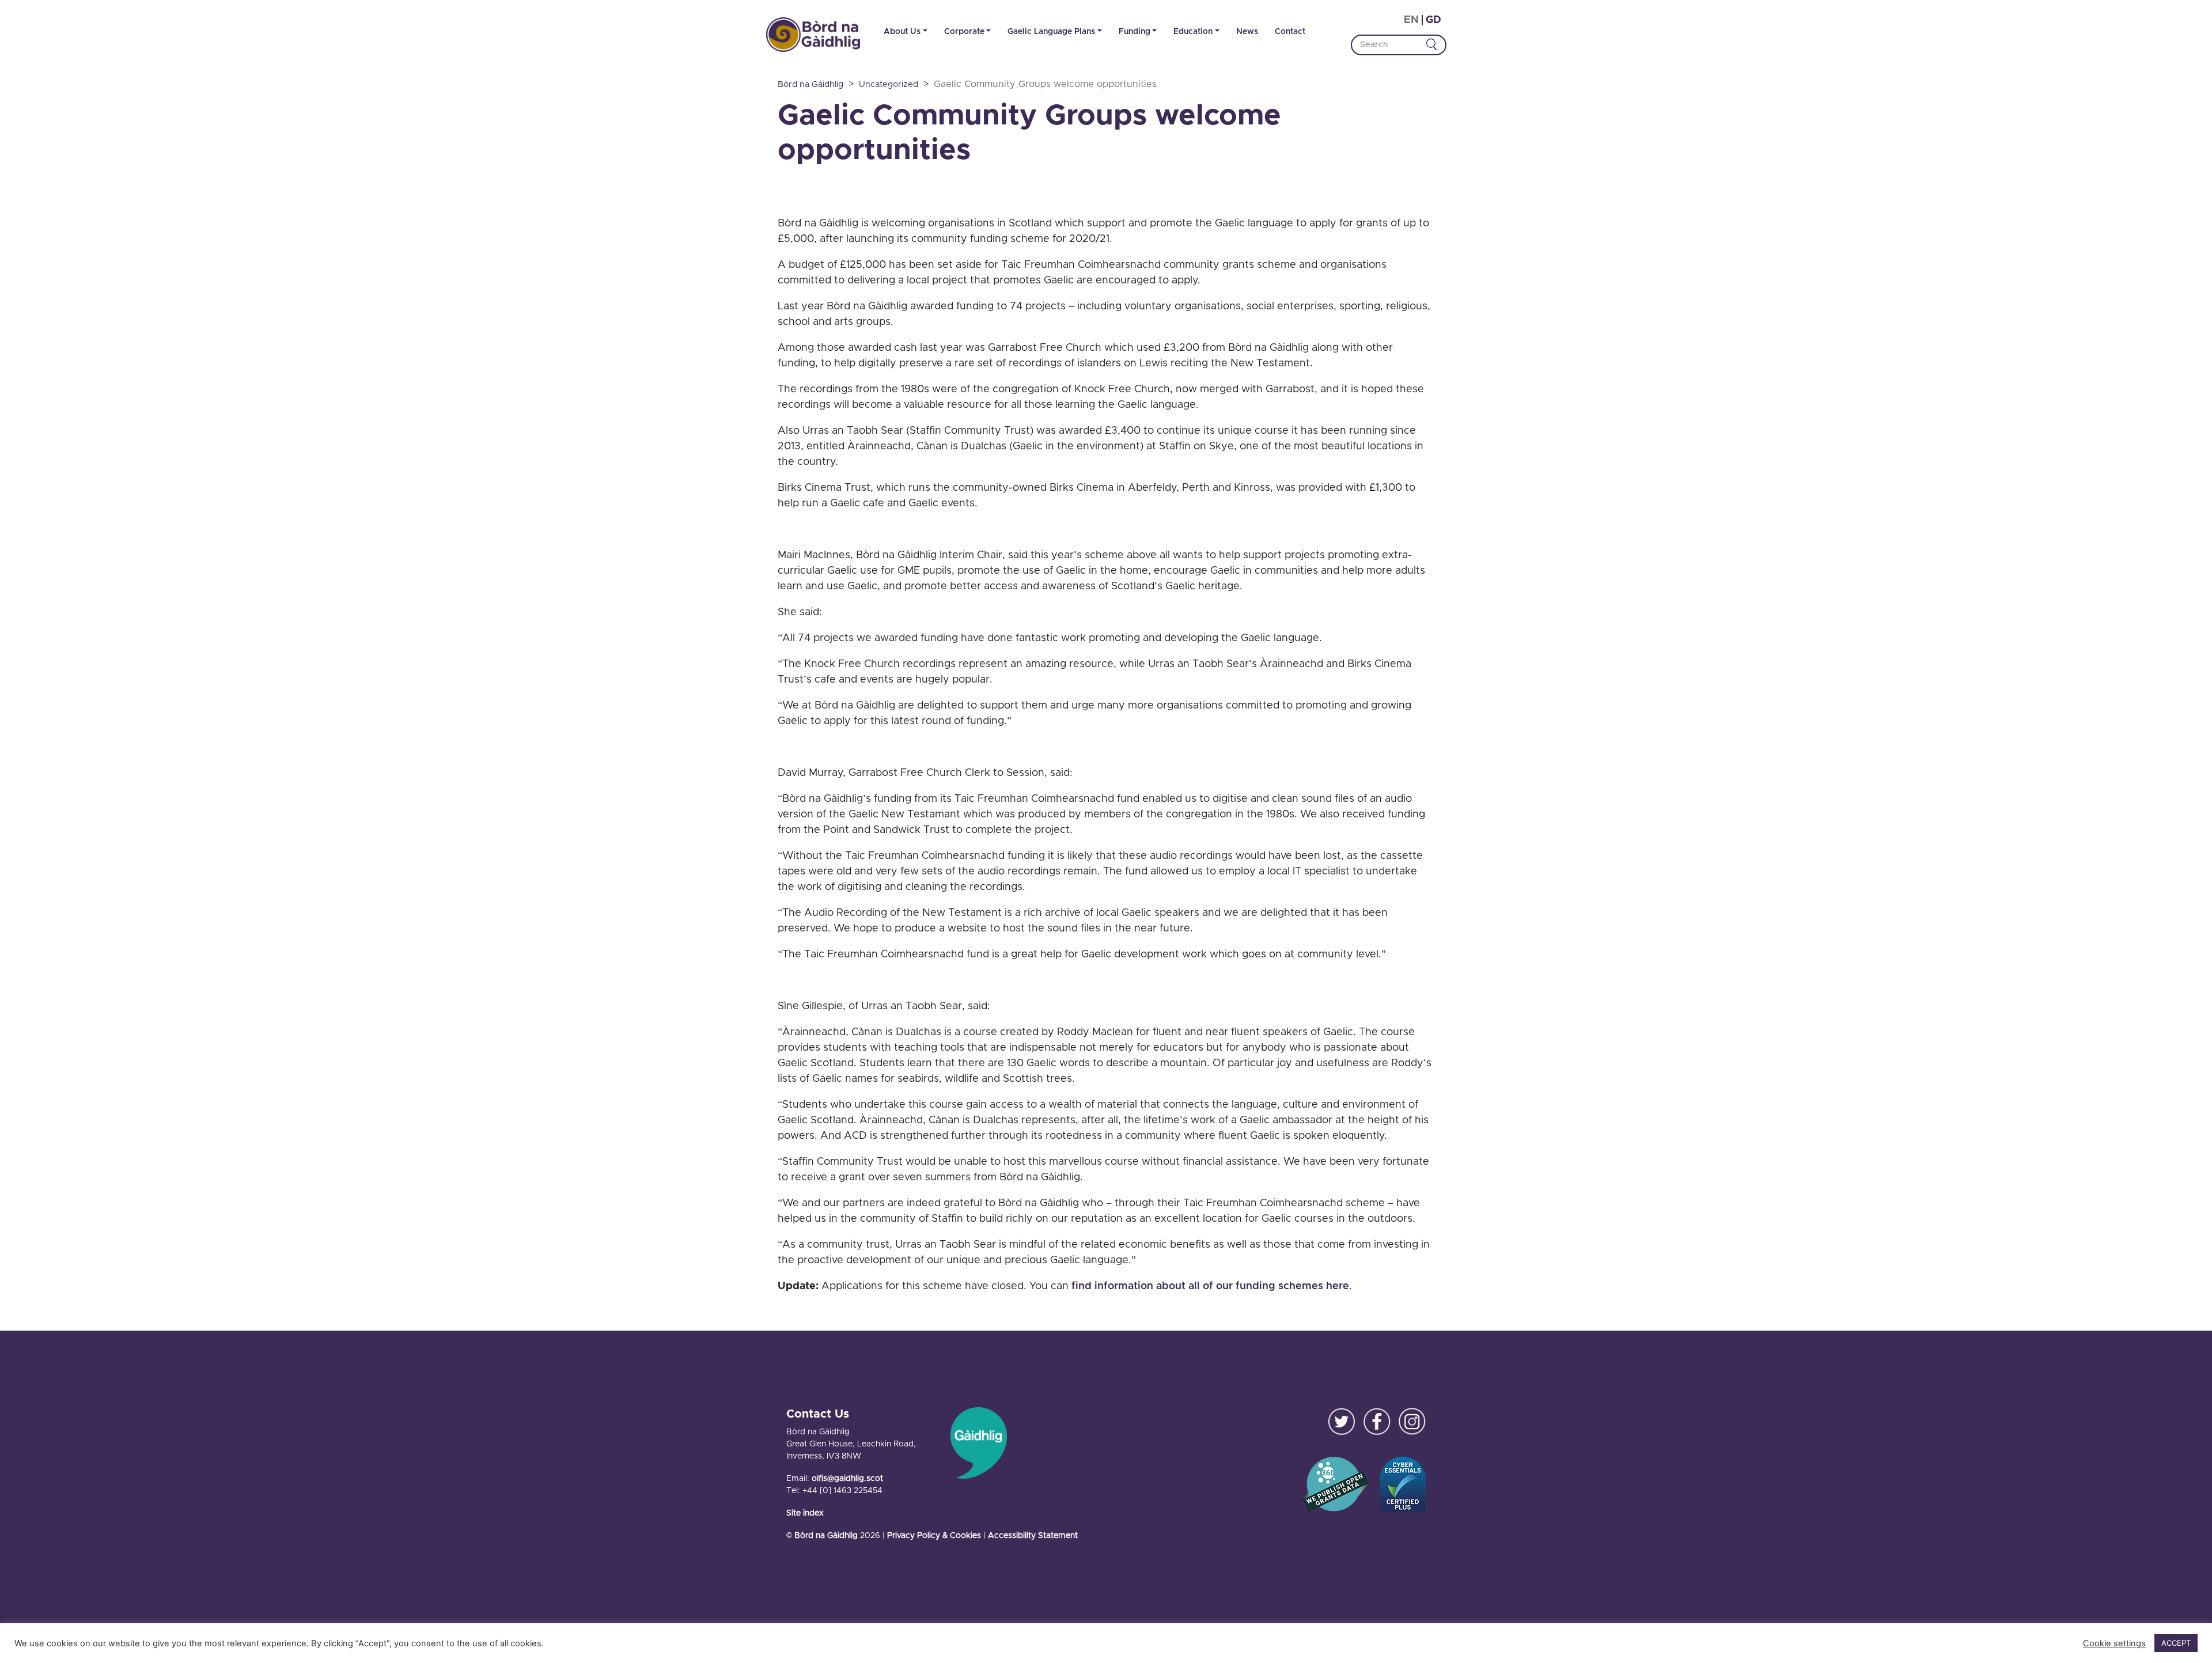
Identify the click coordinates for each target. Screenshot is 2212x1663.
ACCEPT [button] (2176, 1643)
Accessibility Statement (1033, 1536)
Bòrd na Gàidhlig (826, 1536)
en (1411, 20)
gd (1433, 20)
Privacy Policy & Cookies (934, 1536)
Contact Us (818, 1414)
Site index (805, 1513)
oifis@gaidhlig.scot (847, 1479)
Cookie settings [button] (2114, 1643)
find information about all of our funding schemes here (1210, 1286)
